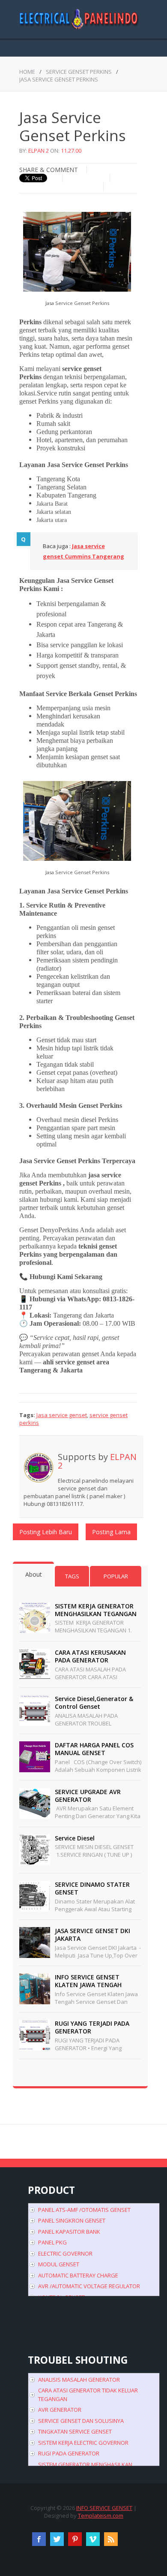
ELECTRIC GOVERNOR (65, 2253)
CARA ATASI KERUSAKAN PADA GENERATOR (90, 1656)
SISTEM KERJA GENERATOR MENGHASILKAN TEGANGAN (96, 1610)
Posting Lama (111, 1532)
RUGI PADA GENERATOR (69, 2453)
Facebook (39, 2539)
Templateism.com (101, 2516)
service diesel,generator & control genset (94, 1703)
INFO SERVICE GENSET (104, 2508)
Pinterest (75, 2539)
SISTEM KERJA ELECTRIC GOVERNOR (83, 2443)
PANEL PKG (52, 2242)
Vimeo (93, 2539)
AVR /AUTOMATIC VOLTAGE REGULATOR (89, 2286)
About (34, 1574)
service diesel (75, 1838)
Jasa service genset (62, 1415)
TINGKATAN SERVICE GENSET (75, 2431)
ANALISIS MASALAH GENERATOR (79, 2380)
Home (27, 72)
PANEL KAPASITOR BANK (69, 2232)
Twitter (57, 2539)
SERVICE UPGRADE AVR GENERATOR (88, 1796)
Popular (116, 1576)
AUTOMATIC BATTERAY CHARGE (78, 2275)
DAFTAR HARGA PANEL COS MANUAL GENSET (94, 1749)
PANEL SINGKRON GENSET (72, 2220)
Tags (72, 1576)
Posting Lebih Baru (46, 1532)
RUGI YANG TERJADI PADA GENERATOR (92, 2027)
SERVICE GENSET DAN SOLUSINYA (81, 2421)
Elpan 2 (39, 151)
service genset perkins (79, 72)
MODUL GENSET (59, 2264)
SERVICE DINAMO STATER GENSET (92, 1888)
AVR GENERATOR (60, 2410)
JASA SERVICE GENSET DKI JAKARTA (92, 1935)
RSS (111, 2539)
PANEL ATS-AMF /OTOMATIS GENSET (84, 2210)
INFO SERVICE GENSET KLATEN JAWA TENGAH (88, 1981)
